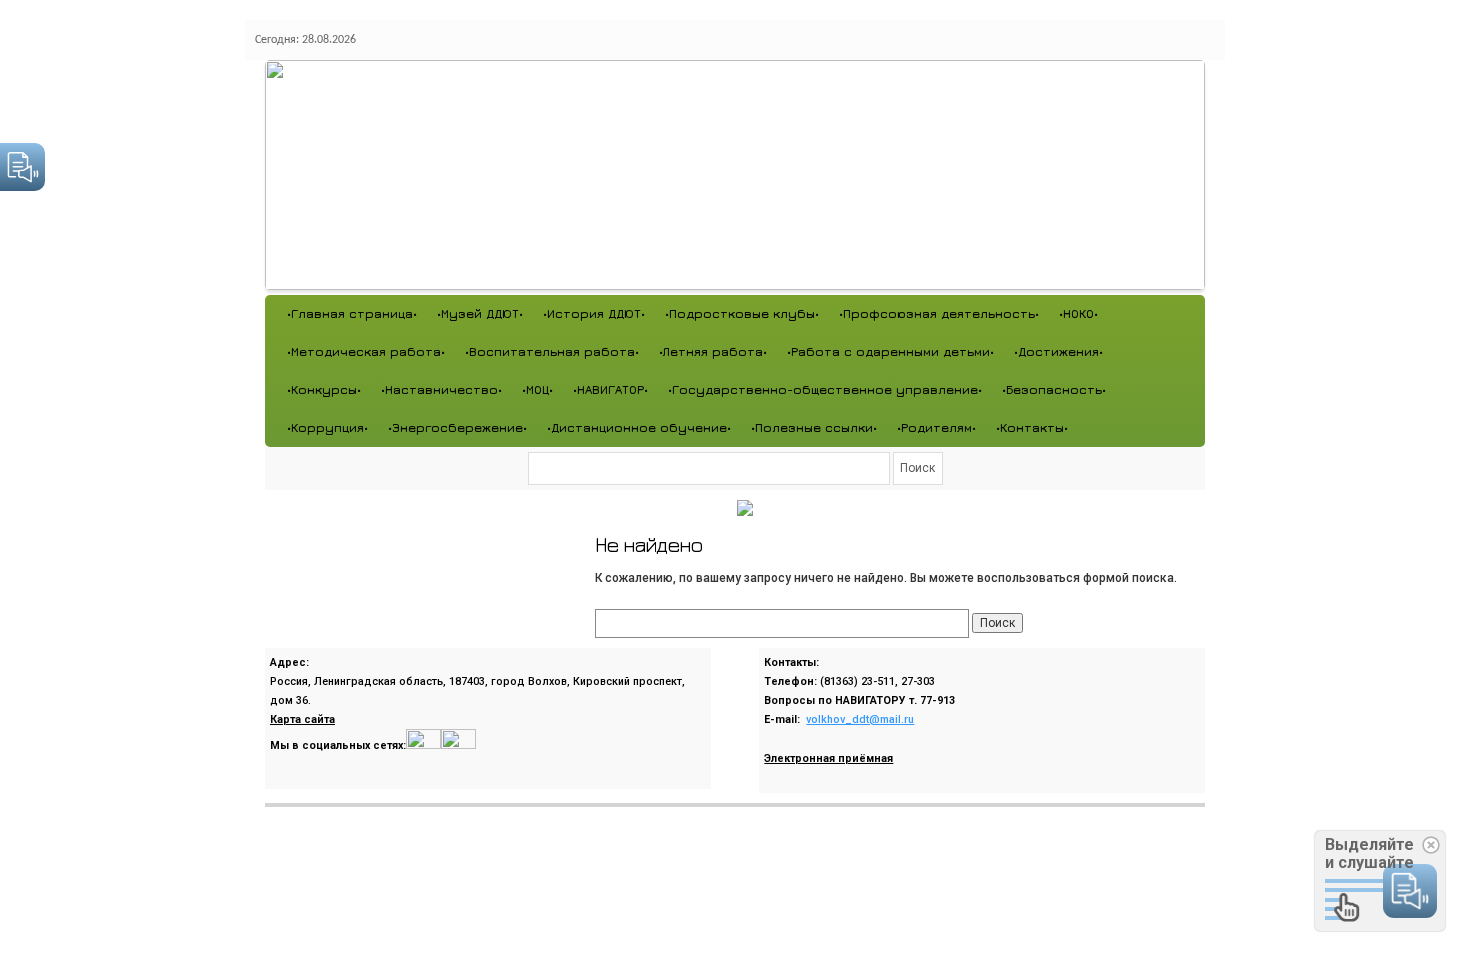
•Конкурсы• (324, 389)
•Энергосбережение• (457, 427)
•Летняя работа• (713, 351)
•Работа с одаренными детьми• (890, 351)
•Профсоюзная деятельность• (939, 313)
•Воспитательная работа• (552, 351)
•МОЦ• (537, 389)
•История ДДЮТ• (594, 313)
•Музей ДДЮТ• (480, 313)
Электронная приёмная (828, 758)
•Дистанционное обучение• (639, 427)
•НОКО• (1078, 313)
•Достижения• (1058, 351)
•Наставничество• (441, 389)
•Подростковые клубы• (742, 313)
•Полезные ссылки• (814, 427)
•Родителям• (936, 427)
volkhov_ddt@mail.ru (860, 719)
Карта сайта (302, 719)
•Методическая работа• (366, 351)
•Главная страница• (352, 313)
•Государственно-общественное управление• (825, 389)
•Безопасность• (1054, 389)
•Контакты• (1032, 427)
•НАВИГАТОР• (610, 389)
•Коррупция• (327, 427)
